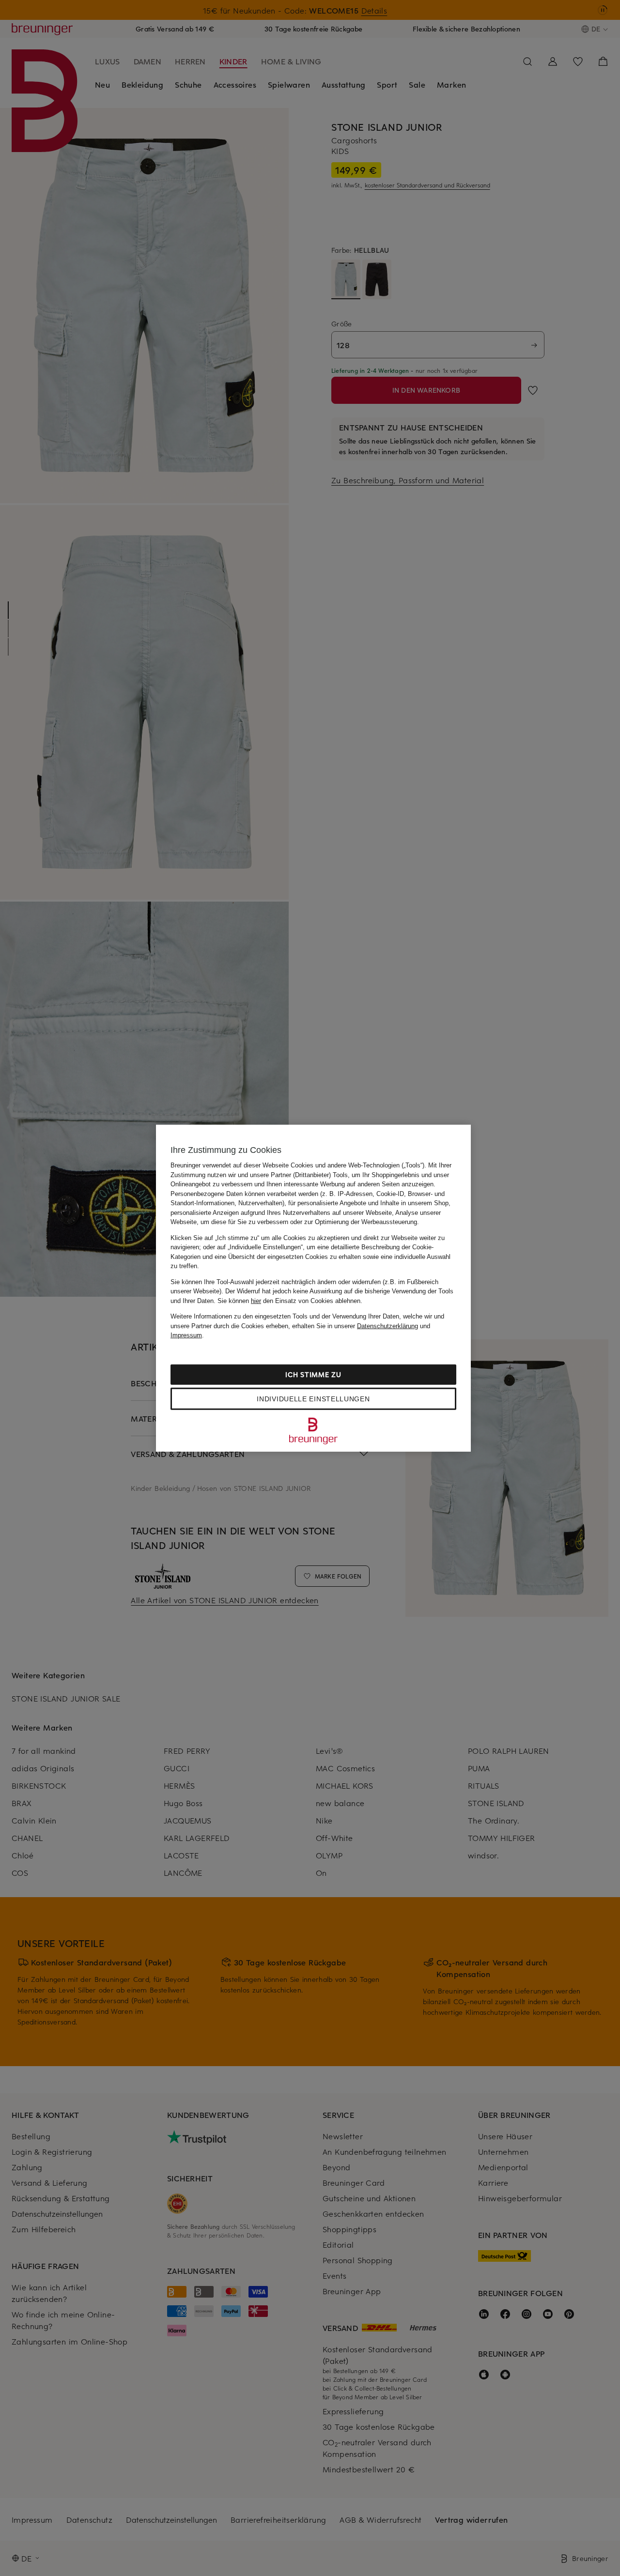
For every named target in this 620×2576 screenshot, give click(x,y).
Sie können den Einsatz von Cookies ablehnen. (290, 1300)
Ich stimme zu (313, 1374)
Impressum (186, 1335)
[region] (313, 1288)
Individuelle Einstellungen (313, 1398)
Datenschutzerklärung (387, 1326)
